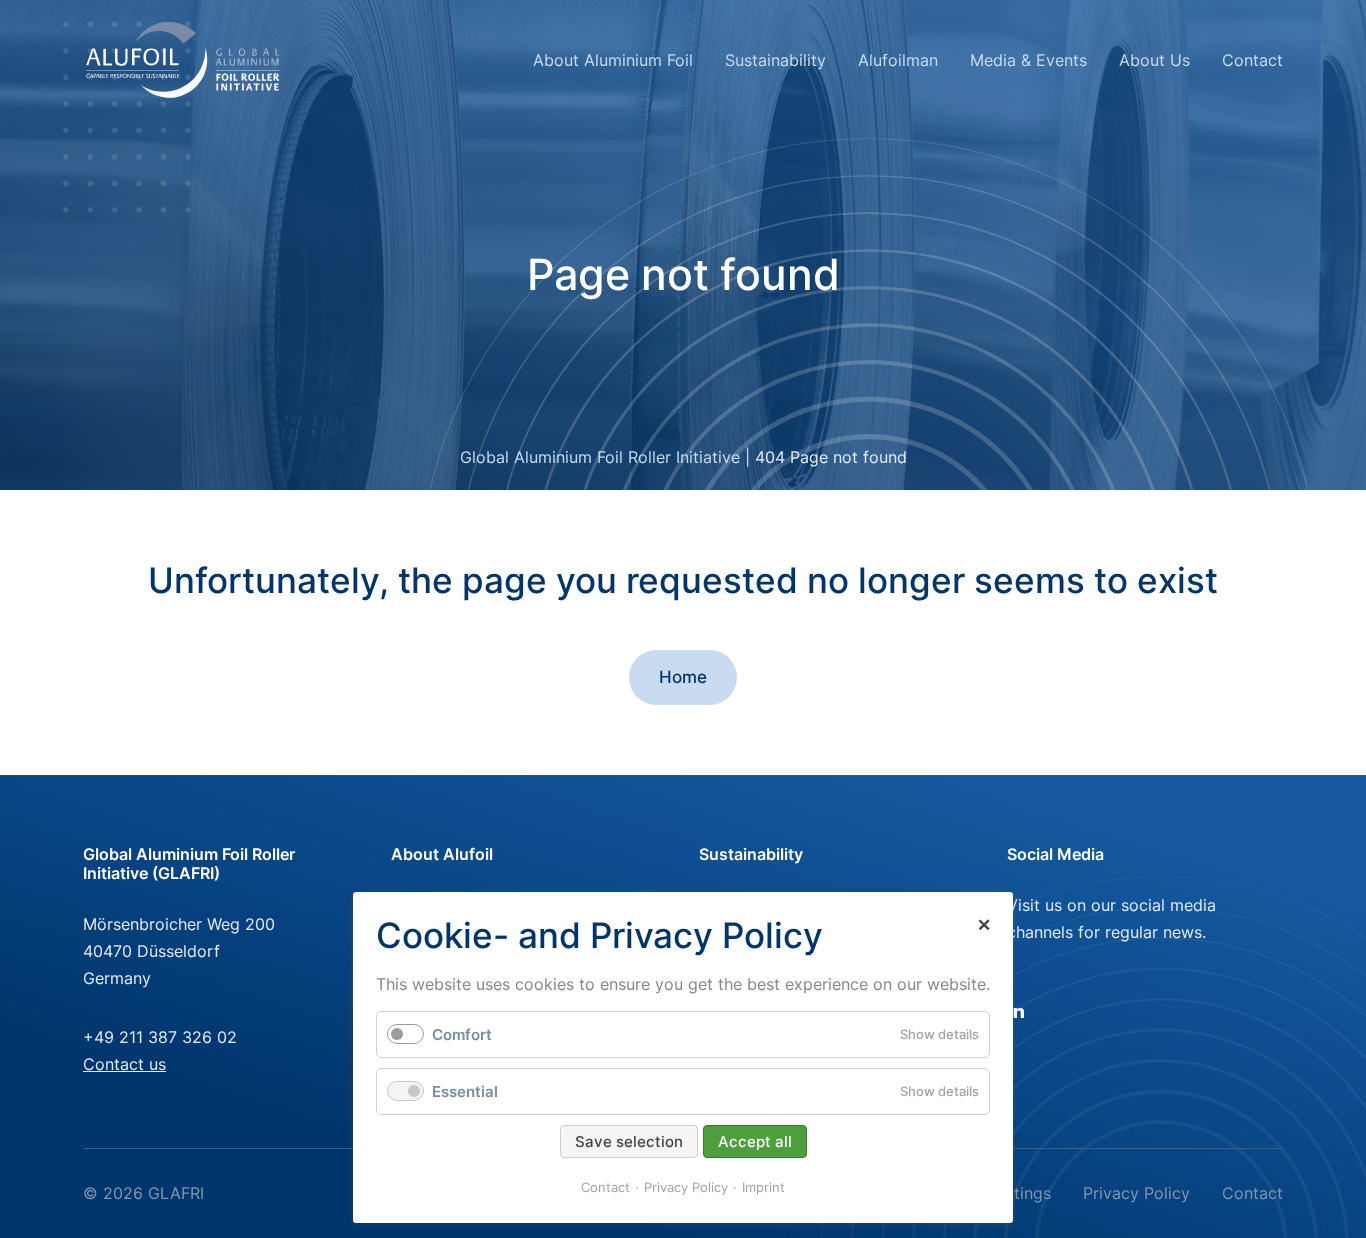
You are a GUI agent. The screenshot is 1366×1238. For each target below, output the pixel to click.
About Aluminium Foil (613, 60)
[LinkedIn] (1023, 1010)
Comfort (462, 1034)
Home (683, 677)
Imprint (763, 1187)
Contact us (124, 1064)
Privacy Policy (1136, 1193)
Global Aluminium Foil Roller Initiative (600, 457)
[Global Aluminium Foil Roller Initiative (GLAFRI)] (183, 60)
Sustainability (775, 60)
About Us (1154, 60)
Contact (1252, 60)
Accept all (755, 1141)
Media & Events (1028, 60)
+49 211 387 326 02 (160, 1037)
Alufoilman (898, 60)
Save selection (629, 1141)
